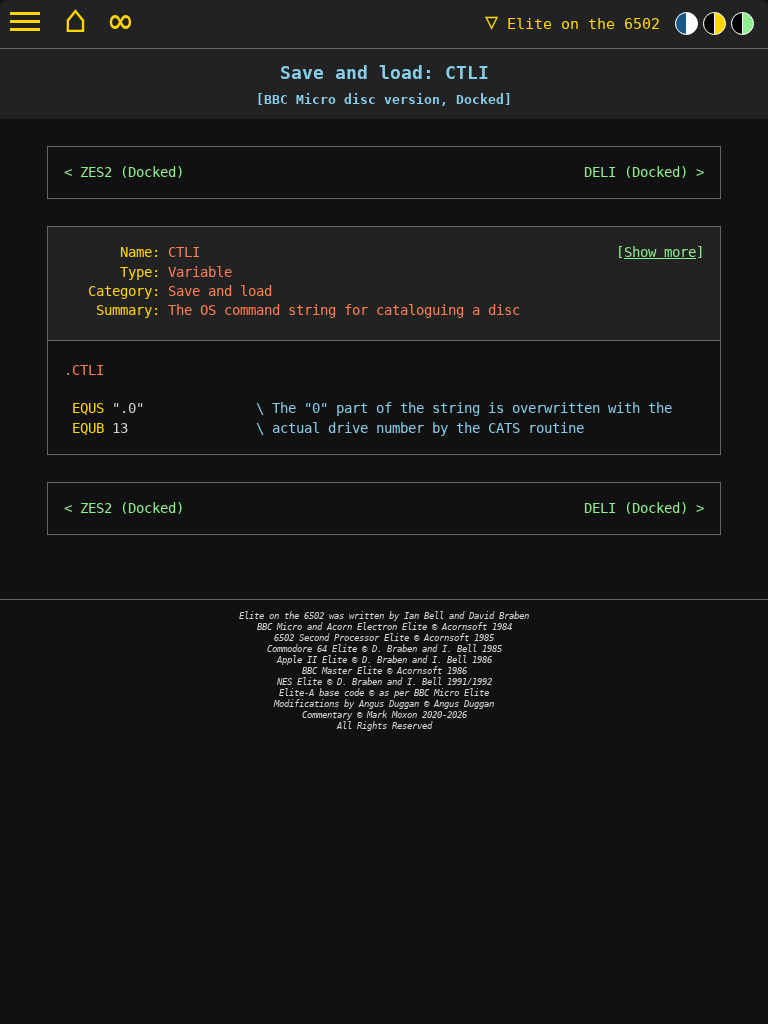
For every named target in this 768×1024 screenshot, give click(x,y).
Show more (660, 252)
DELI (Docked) (636, 172)
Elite (572, 24)
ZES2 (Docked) (132, 172)
